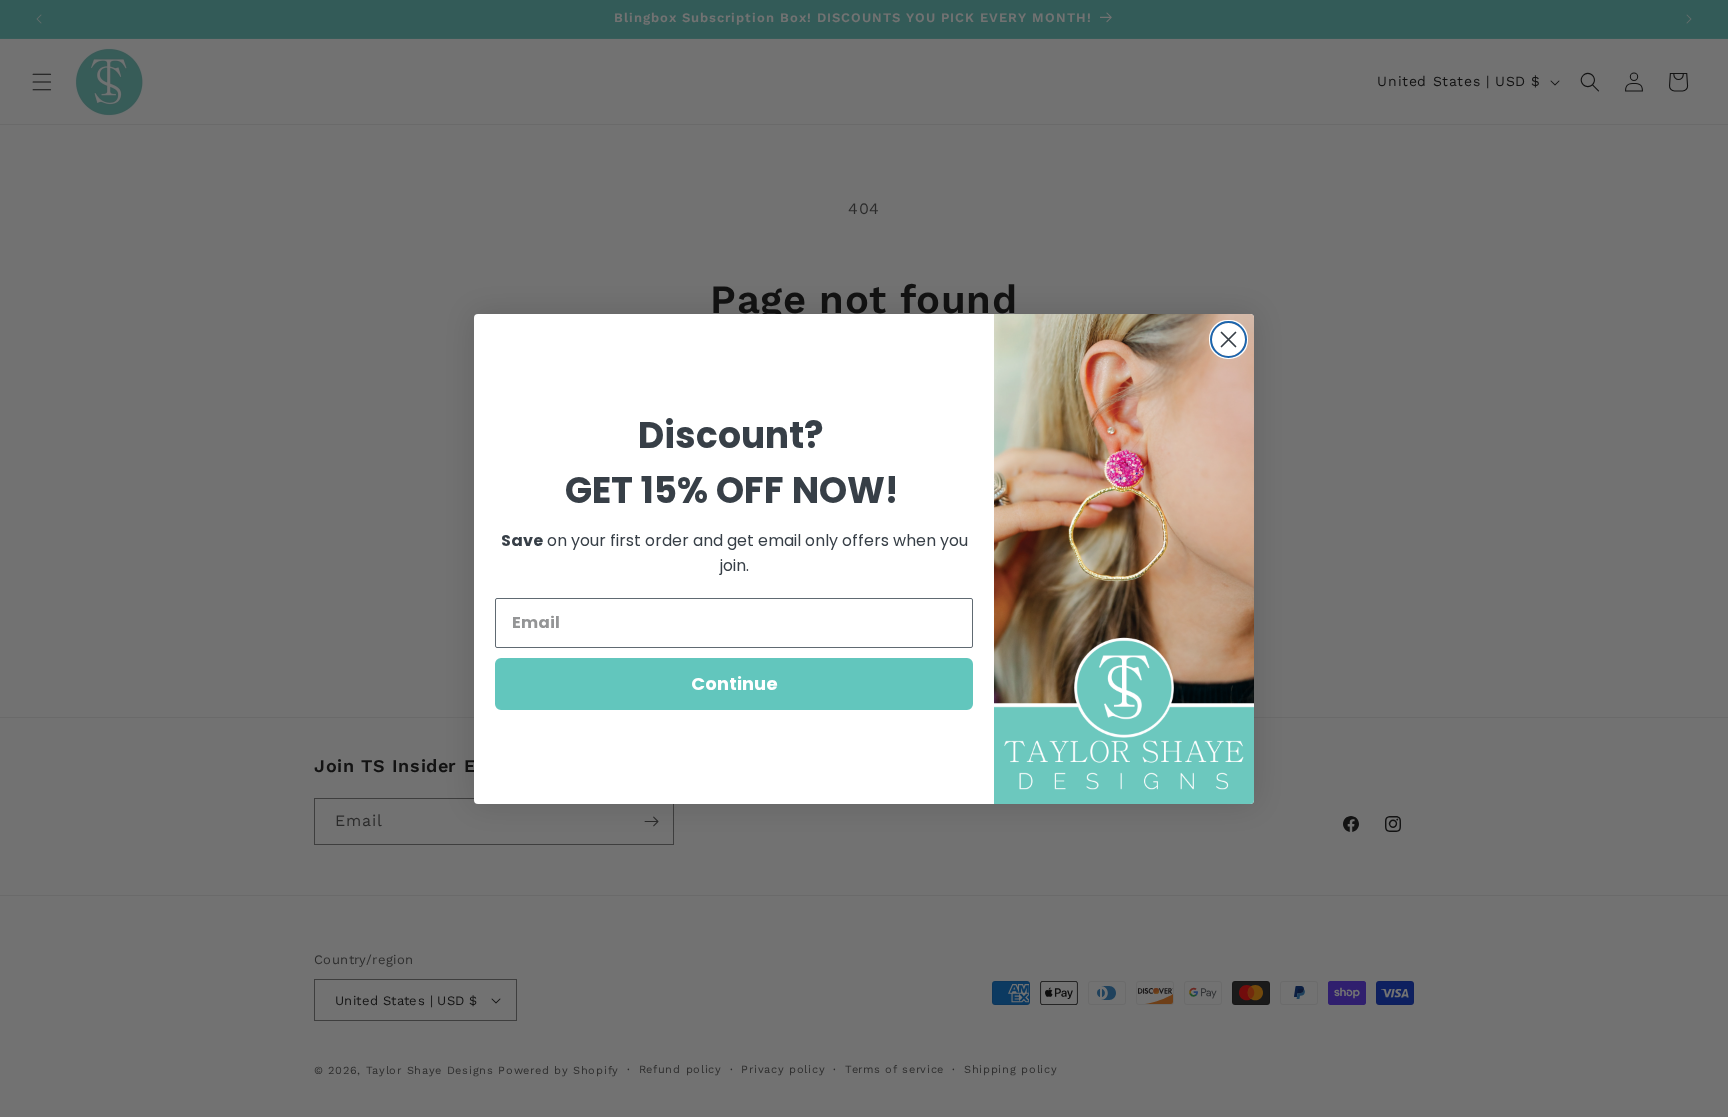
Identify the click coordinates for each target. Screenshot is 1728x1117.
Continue (734, 683)
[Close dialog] (1228, 339)
